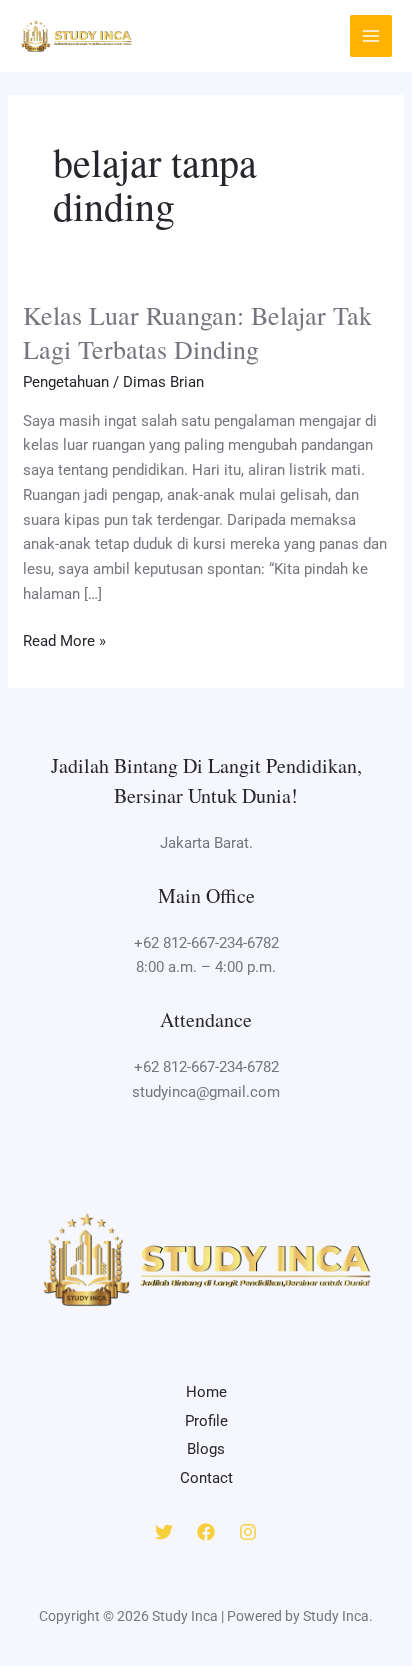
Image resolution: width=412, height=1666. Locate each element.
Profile (206, 1421)
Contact (206, 1478)
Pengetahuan (66, 382)
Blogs (206, 1449)
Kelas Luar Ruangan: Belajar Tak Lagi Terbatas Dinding (197, 332)
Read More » (64, 639)
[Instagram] (248, 1532)
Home (206, 1392)
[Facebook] (206, 1532)
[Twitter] (164, 1532)
